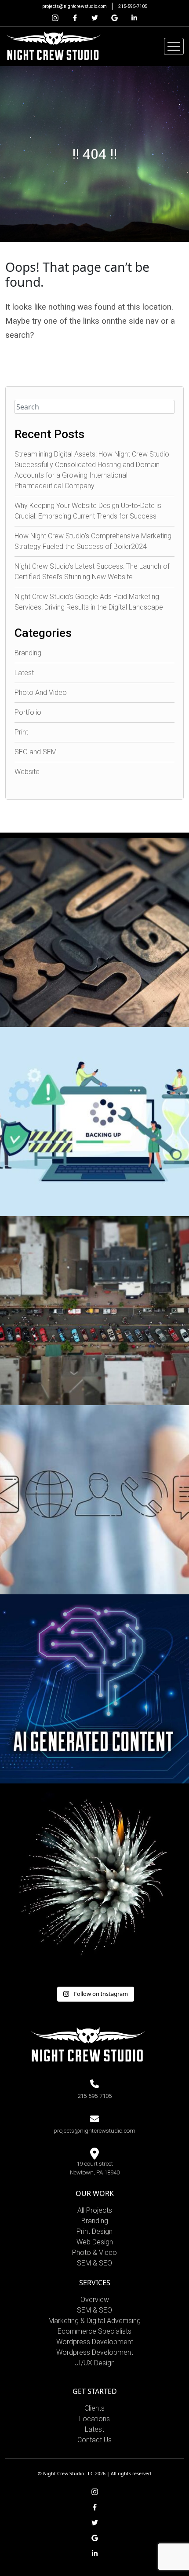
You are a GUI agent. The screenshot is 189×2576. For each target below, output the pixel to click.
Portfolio (28, 712)
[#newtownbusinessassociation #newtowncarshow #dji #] (94, 1311)
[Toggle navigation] (174, 46)
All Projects (95, 2210)
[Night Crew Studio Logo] (88, 2044)
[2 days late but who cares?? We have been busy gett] (94, 1878)
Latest (24, 673)
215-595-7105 (133, 6)
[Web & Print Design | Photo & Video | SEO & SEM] (53, 46)
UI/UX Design (94, 2363)
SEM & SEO (94, 2263)
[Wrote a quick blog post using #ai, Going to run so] (94, 1689)
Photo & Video (94, 2253)
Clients (94, 2408)
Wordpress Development (95, 2342)
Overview (95, 2300)
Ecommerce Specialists (94, 2331)
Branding (28, 653)
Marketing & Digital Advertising (94, 2321)
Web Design (95, 2242)
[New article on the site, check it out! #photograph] (94, 932)
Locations (94, 2419)
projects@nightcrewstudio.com (75, 6)
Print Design (94, 2231)
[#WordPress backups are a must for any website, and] (94, 1122)
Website (27, 772)
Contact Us (94, 2440)
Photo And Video (41, 692)
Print (21, 732)
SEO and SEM (36, 752)
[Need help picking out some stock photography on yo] (94, 1500)
